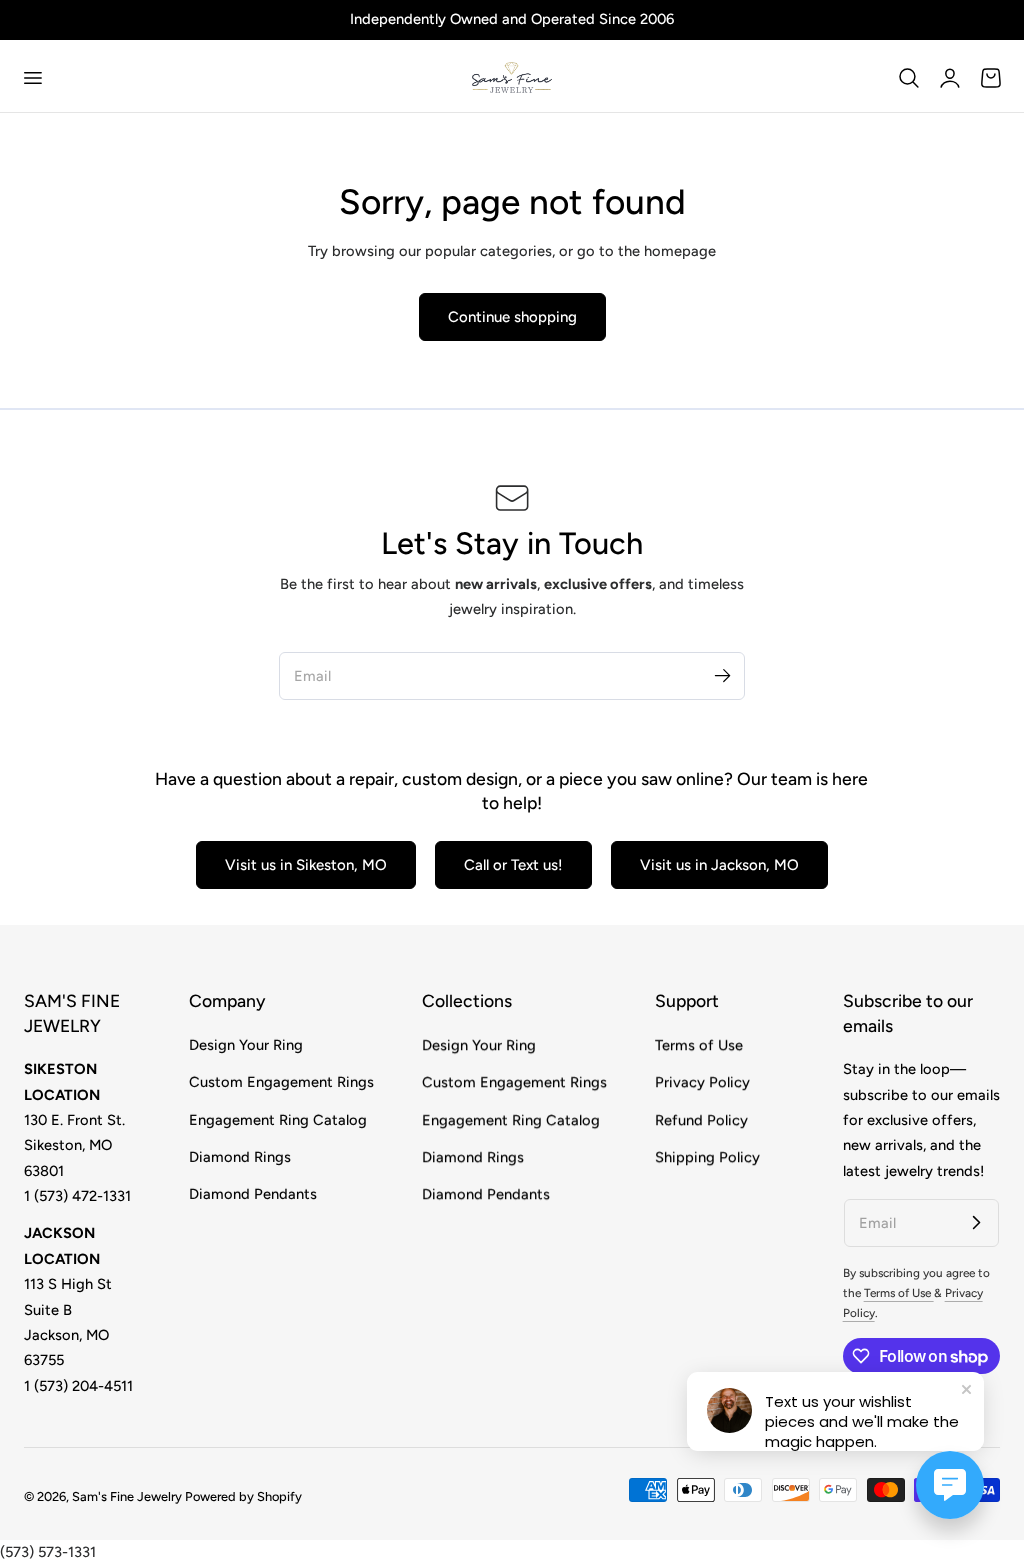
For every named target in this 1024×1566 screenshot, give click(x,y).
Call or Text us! (513, 865)
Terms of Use (699, 1045)
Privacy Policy (702, 1082)
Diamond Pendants (253, 1194)
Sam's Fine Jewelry (127, 1496)
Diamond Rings (240, 1157)
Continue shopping (512, 317)
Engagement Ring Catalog (278, 1119)
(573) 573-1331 (48, 1552)
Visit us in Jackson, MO (719, 865)
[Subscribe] (722, 675)
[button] (32, 78)
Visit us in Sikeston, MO (306, 865)
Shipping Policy (707, 1157)
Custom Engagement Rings (281, 1082)
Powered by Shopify (243, 1496)
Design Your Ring (246, 1045)
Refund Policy (701, 1119)
